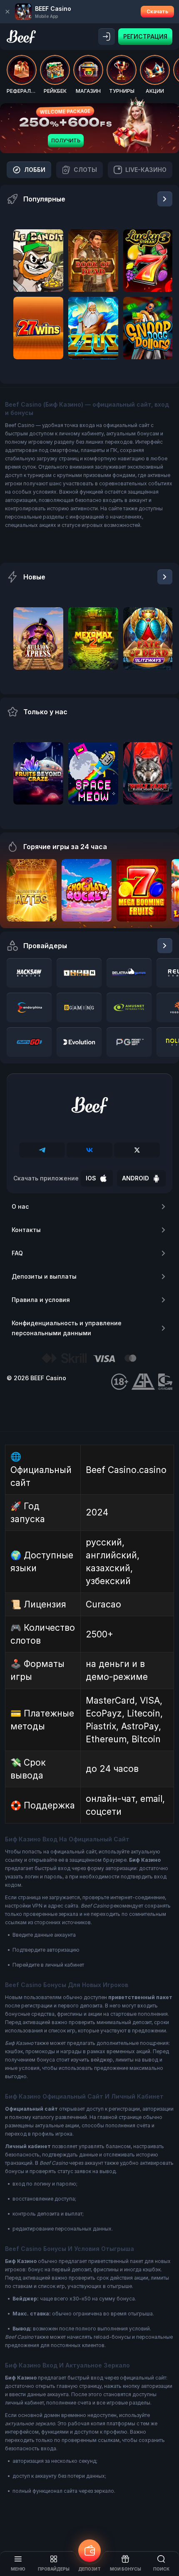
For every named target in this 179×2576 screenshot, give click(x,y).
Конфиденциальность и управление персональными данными (67, 1328)
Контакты (26, 1230)
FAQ (17, 1253)
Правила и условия (41, 1300)
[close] (7, 12)
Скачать (157, 11)
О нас (20, 1206)
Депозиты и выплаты (44, 1276)
